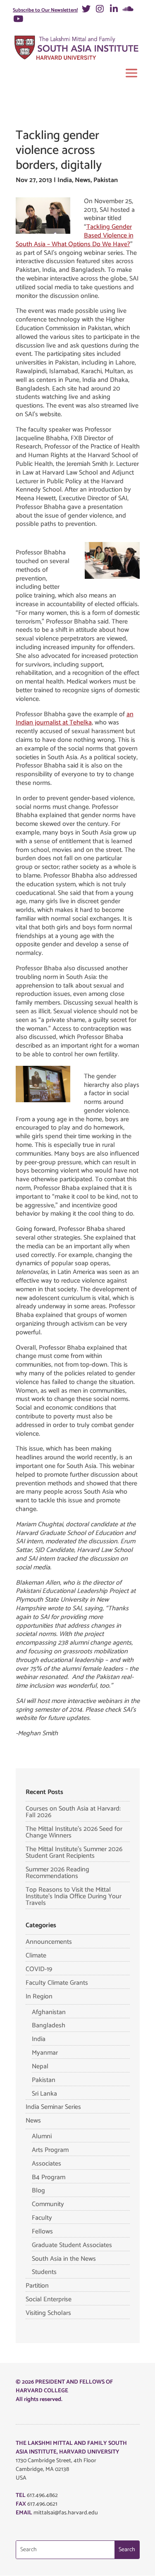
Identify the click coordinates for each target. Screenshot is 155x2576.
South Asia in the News (64, 2259)
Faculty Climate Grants (57, 1983)
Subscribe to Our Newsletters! (45, 10)
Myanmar (45, 2053)
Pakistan (106, 180)
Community (48, 2204)
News (83, 180)
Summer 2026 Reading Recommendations (57, 1873)
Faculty (42, 2218)
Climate (36, 1956)
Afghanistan (49, 2012)
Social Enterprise (49, 2299)
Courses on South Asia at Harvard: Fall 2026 (73, 1812)
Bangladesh (49, 2026)
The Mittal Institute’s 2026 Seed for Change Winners (74, 1832)
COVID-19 (39, 1969)
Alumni (42, 2136)
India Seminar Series (53, 2107)
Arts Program (50, 2150)
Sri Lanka (44, 2094)
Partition (37, 2286)
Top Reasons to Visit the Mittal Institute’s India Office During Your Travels (74, 1896)
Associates (46, 2164)
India (65, 180)
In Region (39, 1997)
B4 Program (49, 2177)
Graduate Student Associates (72, 2245)
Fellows (42, 2232)
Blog (38, 2191)
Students (44, 2272)
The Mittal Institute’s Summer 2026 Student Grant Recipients (74, 1853)
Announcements (49, 1942)
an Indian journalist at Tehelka (75, 719)
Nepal (40, 2066)
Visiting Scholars (48, 2313)
